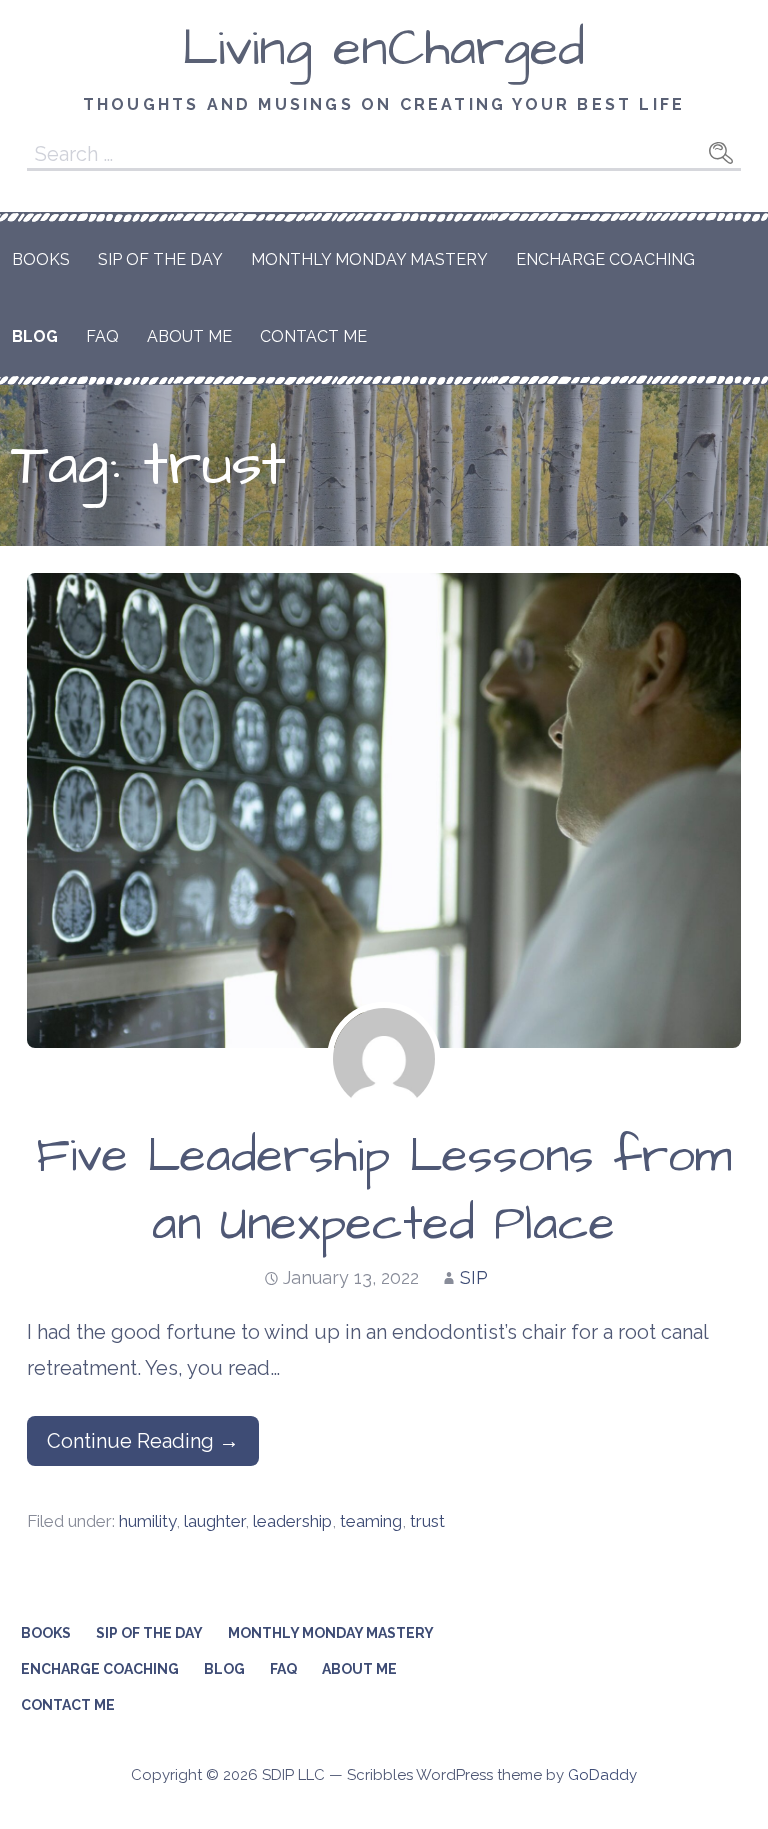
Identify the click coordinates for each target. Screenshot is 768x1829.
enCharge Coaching (605, 259)
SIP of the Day (160, 259)
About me (189, 336)
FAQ (102, 336)
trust (427, 1521)
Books (41, 259)
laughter (214, 1521)
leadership (292, 1521)
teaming (371, 1521)
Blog (35, 336)
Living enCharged (383, 49)
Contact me (313, 336)
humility (147, 1521)
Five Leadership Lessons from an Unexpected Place (384, 1190)
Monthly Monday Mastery (369, 259)
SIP (474, 1277)
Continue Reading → (143, 1441)
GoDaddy (602, 1775)
